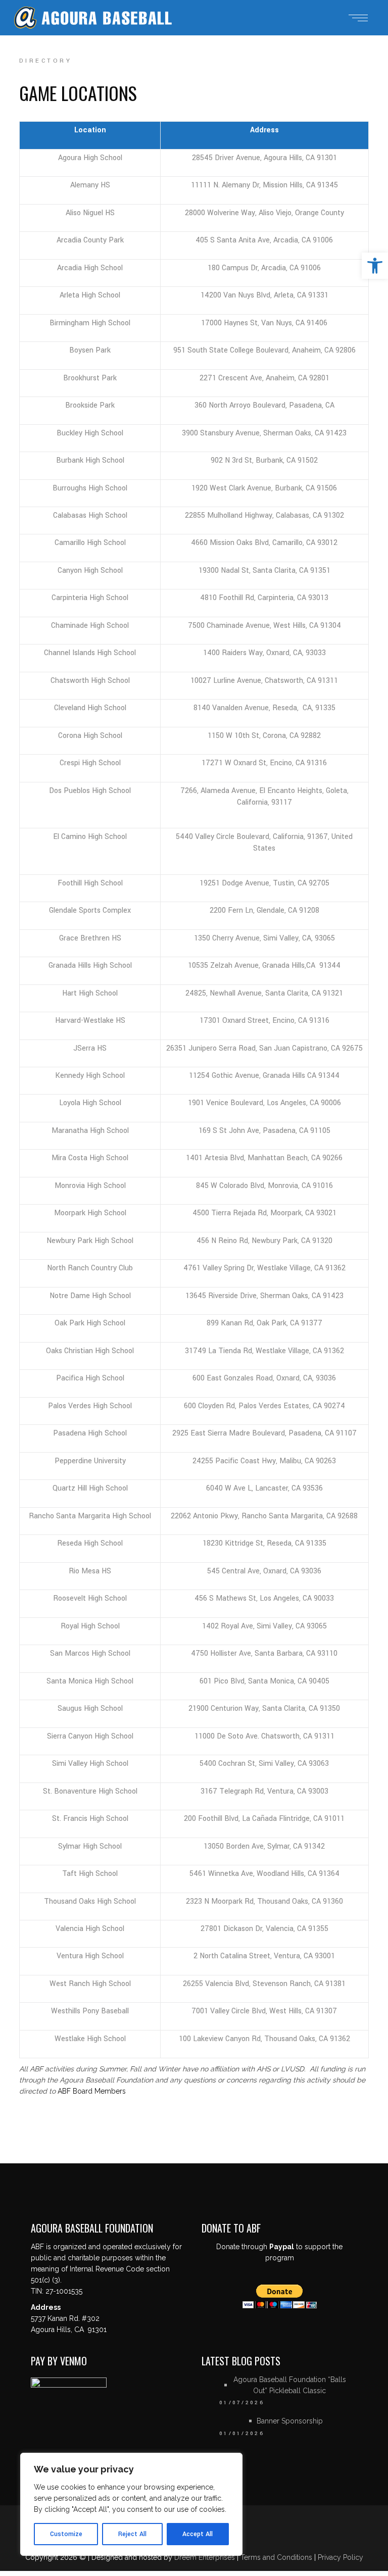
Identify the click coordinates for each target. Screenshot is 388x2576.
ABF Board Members (92, 2091)
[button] (375, 266)
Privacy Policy (341, 2557)
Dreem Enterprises (205, 2557)
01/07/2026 (242, 2403)
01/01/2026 (242, 2434)
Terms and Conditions (277, 2557)
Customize (66, 2534)
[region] (131, 2504)
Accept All (198, 2534)
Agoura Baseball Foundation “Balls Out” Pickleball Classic (290, 2385)
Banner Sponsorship (290, 2421)
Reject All (132, 2534)
